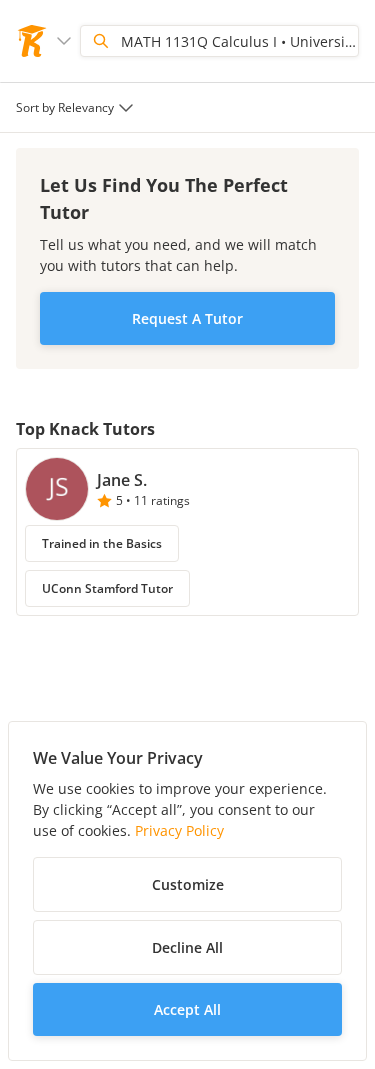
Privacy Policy (179, 830)
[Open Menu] (64, 41)
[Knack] (32, 41)
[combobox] (77, 107)
